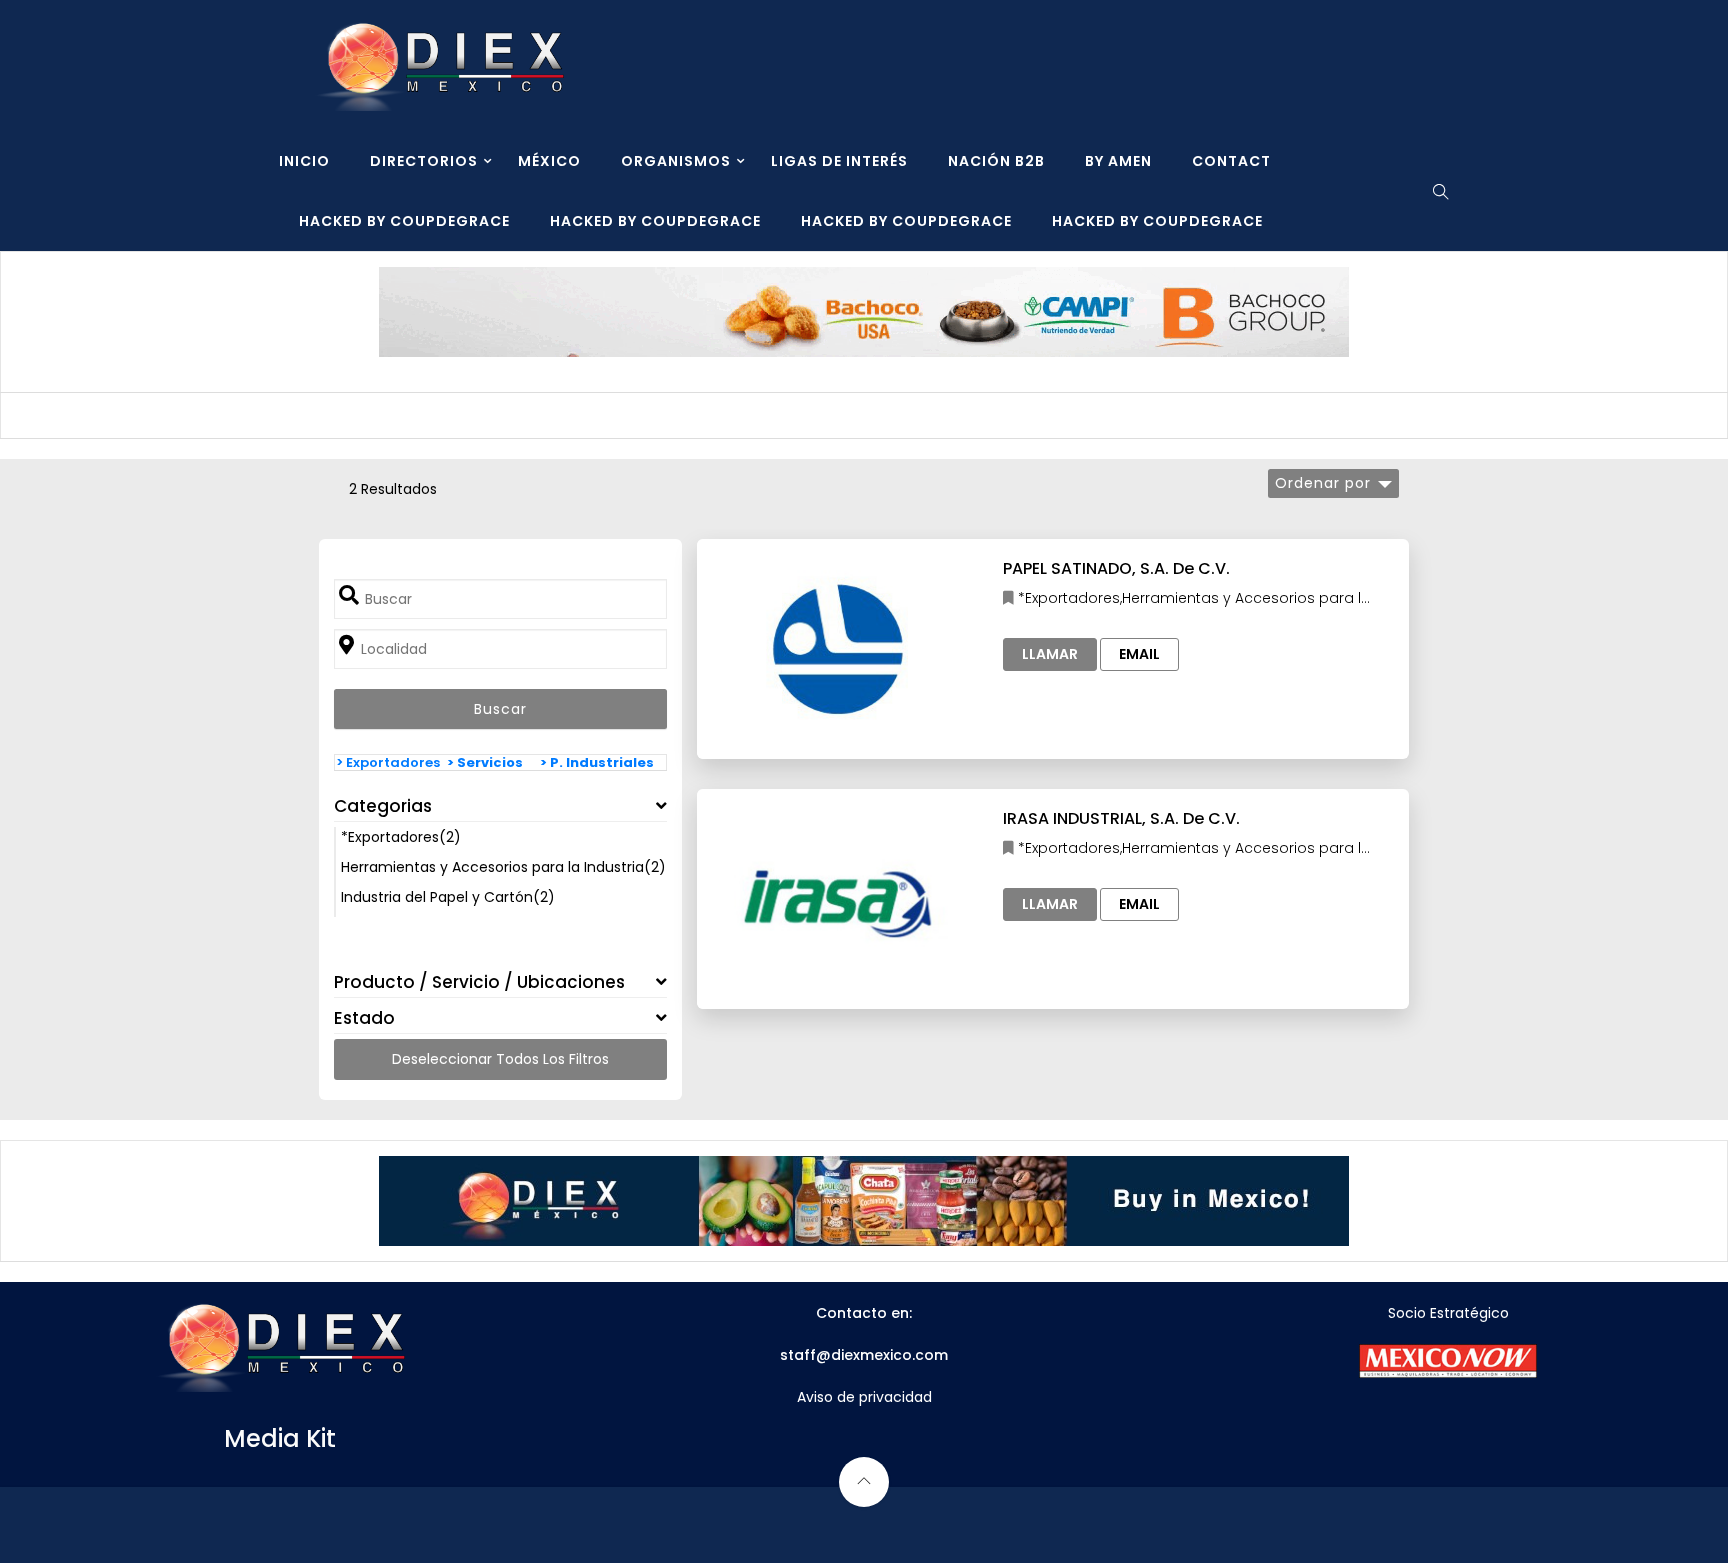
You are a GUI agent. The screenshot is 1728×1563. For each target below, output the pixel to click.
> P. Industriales (597, 762)
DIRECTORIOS (424, 161)
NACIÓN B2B (996, 161)
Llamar (1050, 654)
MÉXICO (549, 161)
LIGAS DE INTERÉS (839, 161)
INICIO (304, 161)
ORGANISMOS (676, 161)
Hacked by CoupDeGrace (404, 221)
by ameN (1118, 161)
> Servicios (485, 762)
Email (1139, 654)
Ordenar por (1323, 483)
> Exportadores (388, 762)
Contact (1231, 161)
